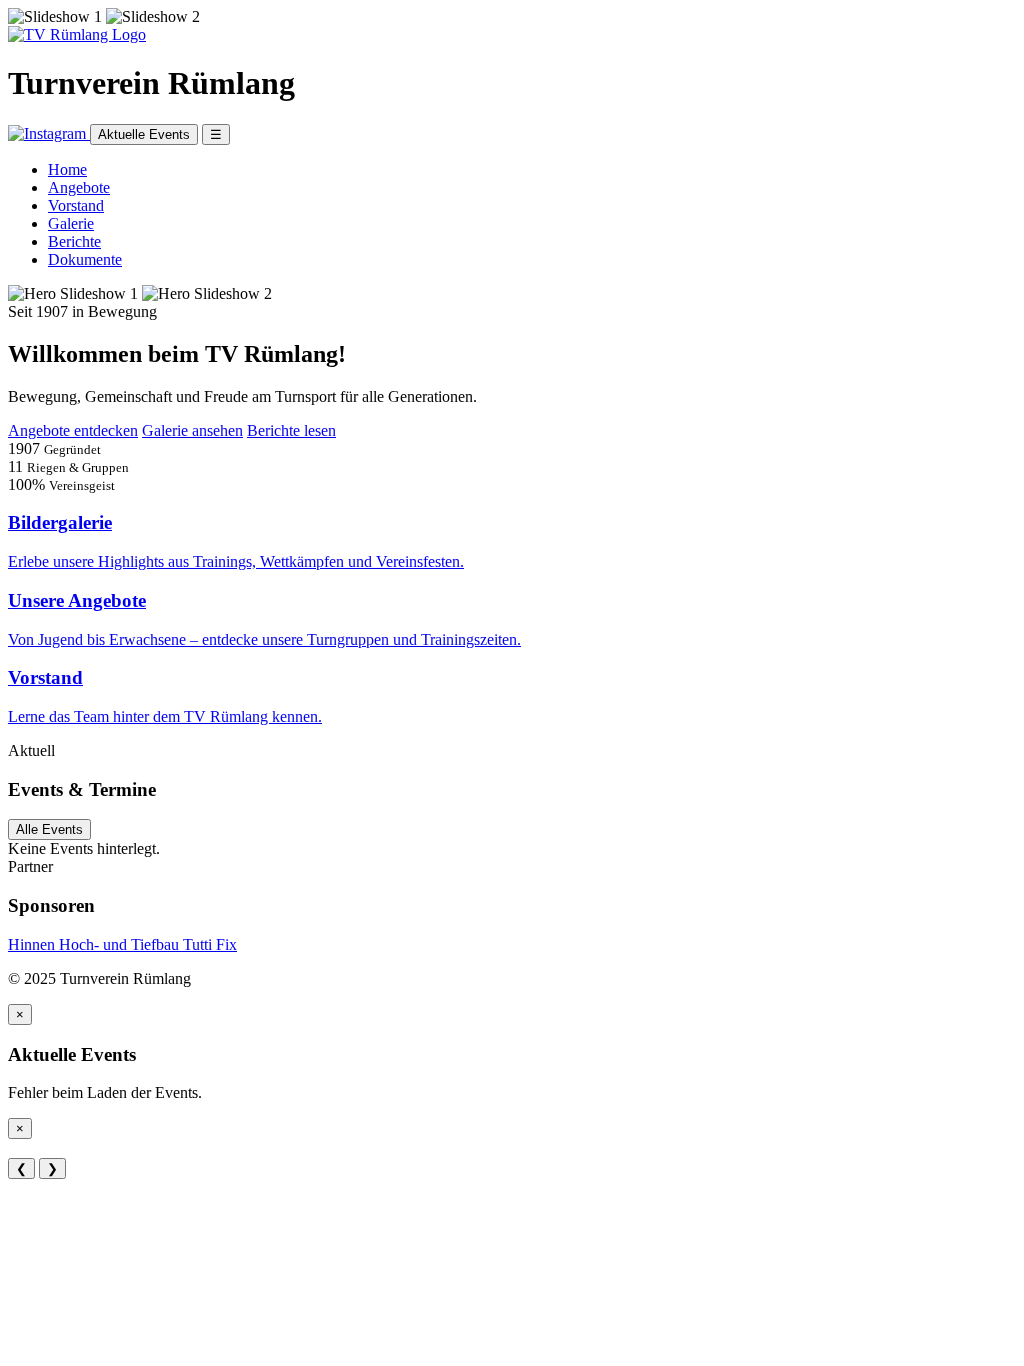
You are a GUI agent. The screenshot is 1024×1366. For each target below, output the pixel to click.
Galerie (71, 223)
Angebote (79, 187)
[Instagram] (49, 133)
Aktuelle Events (144, 134)
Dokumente (85, 259)
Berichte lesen (291, 430)
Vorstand (76, 205)
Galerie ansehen (192, 430)
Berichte (74, 241)
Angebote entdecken (73, 430)
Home (67, 169)
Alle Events (49, 829)
